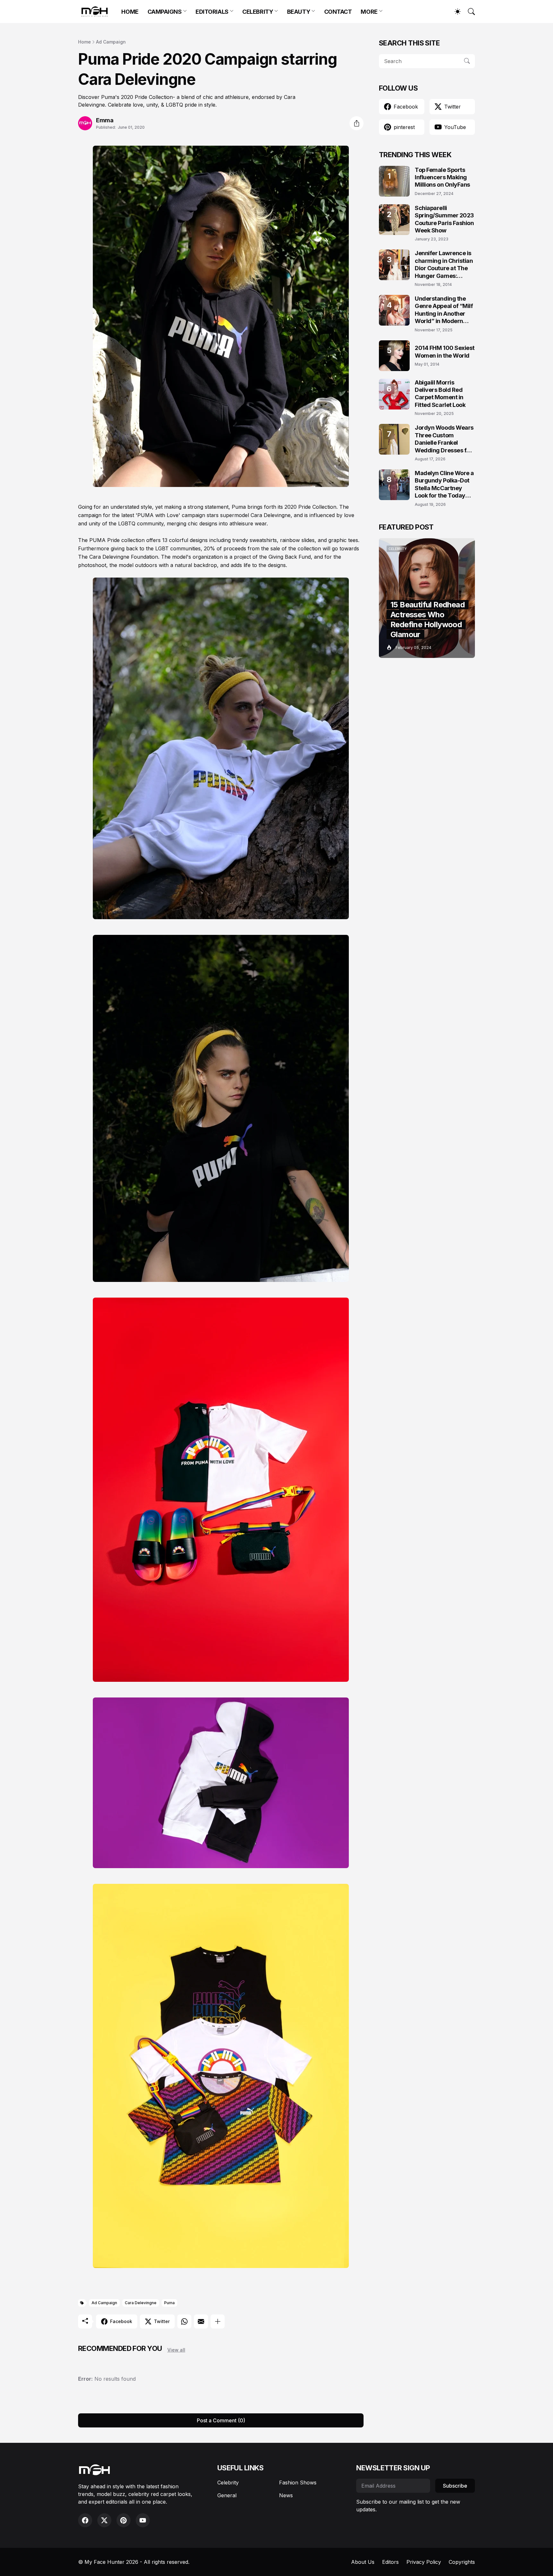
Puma (169, 2303)
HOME (130, 12)
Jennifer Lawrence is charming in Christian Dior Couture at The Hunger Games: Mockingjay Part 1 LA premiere (444, 265)
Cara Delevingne (141, 2303)
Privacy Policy (424, 2562)
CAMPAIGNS (165, 12)
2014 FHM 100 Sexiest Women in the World (445, 352)
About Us (363, 2562)
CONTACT (338, 12)
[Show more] (218, 2321)
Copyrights (462, 2562)
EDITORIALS (212, 12)
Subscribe (455, 2486)
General (227, 2495)
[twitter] (104, 2520)
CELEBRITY (258, 12)
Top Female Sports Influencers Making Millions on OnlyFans (442, 177)
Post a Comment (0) (221, 2420)
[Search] (469, 12)
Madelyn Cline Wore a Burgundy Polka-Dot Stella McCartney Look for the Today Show (444, 485)
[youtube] (143, 2520)
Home (84, 42)
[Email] (201, 2321)
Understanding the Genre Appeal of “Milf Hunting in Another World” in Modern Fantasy (444, 310)
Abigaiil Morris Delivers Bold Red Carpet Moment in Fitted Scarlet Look (440, 394)
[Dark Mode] (454, 12)
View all (176, 2350)
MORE (369, 12)
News (286, 2495)
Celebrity (228, 2483)
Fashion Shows (298, 2483)
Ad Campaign (111, 42)
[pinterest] (124, 2520)
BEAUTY (299, 12)
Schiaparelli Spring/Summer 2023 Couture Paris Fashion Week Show (444, 219)
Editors (390, 2562)
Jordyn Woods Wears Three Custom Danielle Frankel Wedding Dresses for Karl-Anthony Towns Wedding (444, 439)
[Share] (357, 123)
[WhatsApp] (184, 2321)
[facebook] (85, 2520)
